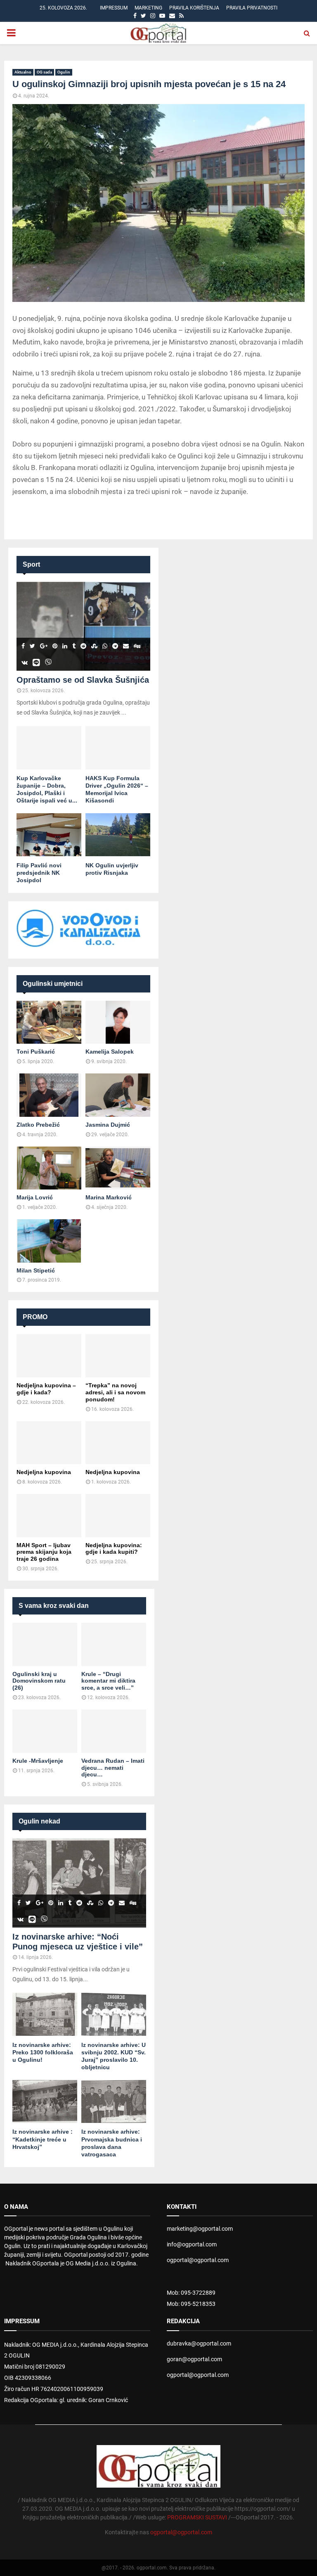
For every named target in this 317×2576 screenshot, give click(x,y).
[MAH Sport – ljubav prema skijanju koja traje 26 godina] (49, 1516)
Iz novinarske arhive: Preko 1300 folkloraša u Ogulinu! (43, 2052)
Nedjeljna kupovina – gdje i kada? (46, 1389)
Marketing (148, 8)
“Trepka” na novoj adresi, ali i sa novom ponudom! (115, 1392)
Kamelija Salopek (110, 1052)
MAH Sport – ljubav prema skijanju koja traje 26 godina (44, 1552)
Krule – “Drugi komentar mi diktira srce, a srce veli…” (108, 1681)
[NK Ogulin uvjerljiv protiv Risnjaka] (118, 835)
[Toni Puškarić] (49, 1022)
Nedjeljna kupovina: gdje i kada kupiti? (114, 1549)
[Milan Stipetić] (49, 1241)
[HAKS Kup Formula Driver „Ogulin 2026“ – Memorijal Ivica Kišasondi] (118, 748)
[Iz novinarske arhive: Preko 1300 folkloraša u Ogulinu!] (45, 2015)
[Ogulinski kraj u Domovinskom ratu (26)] (45, 1644)
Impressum (114, 8)
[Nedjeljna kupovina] (49, 1443)
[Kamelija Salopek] (118, 1022)
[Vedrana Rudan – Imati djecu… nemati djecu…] (114, 1731)
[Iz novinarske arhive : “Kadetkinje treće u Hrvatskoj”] (45, 2102)
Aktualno (23, 72)
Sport (31, 564)
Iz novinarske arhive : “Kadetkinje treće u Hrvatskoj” (43, 2139)
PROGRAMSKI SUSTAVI (197, 2517)
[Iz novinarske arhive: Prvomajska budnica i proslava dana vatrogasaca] (114, 2102)
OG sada (44, 72)
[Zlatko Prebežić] (49, 1095)
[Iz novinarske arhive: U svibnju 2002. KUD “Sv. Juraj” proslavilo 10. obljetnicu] (114, 2015)
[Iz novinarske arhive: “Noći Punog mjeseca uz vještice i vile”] (79, 1883)
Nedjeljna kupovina (44, 1472)
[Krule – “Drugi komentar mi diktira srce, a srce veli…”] (114, 1644)
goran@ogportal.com (194, 2359)
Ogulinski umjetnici (53, 984)
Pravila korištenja (194, 8)
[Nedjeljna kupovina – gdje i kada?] (49, 1356)
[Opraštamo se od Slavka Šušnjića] (83, 626)
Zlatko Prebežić (38, 1125)
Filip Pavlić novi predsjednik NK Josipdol (39, 873)
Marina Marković (109, 1197)
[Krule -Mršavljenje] (45, 1731)
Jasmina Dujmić (108, 1125)
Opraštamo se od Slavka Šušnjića (83, 680)
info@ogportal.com (192, 2244)
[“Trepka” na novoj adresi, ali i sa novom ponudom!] (118, 1356)
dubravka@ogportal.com (199, 2343)
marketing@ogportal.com (200, 2229)
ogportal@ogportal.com (198, 2260)
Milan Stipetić (36, 1270)
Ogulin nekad (39, 1821)
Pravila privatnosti (252, 8)
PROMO (35, 1317)
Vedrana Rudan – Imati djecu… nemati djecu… (113, 1768)
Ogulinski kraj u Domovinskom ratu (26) (39, 1681)
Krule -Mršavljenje (38, 1761)
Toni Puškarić (36, 1052)
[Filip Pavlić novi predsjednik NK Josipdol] (49, 835)
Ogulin (64, 72)
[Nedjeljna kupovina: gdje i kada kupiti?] (118, 1516)
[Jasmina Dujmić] (118, 1095)
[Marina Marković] (118, 1168)
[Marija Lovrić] (49, 1168)
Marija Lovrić (35, 1197)
